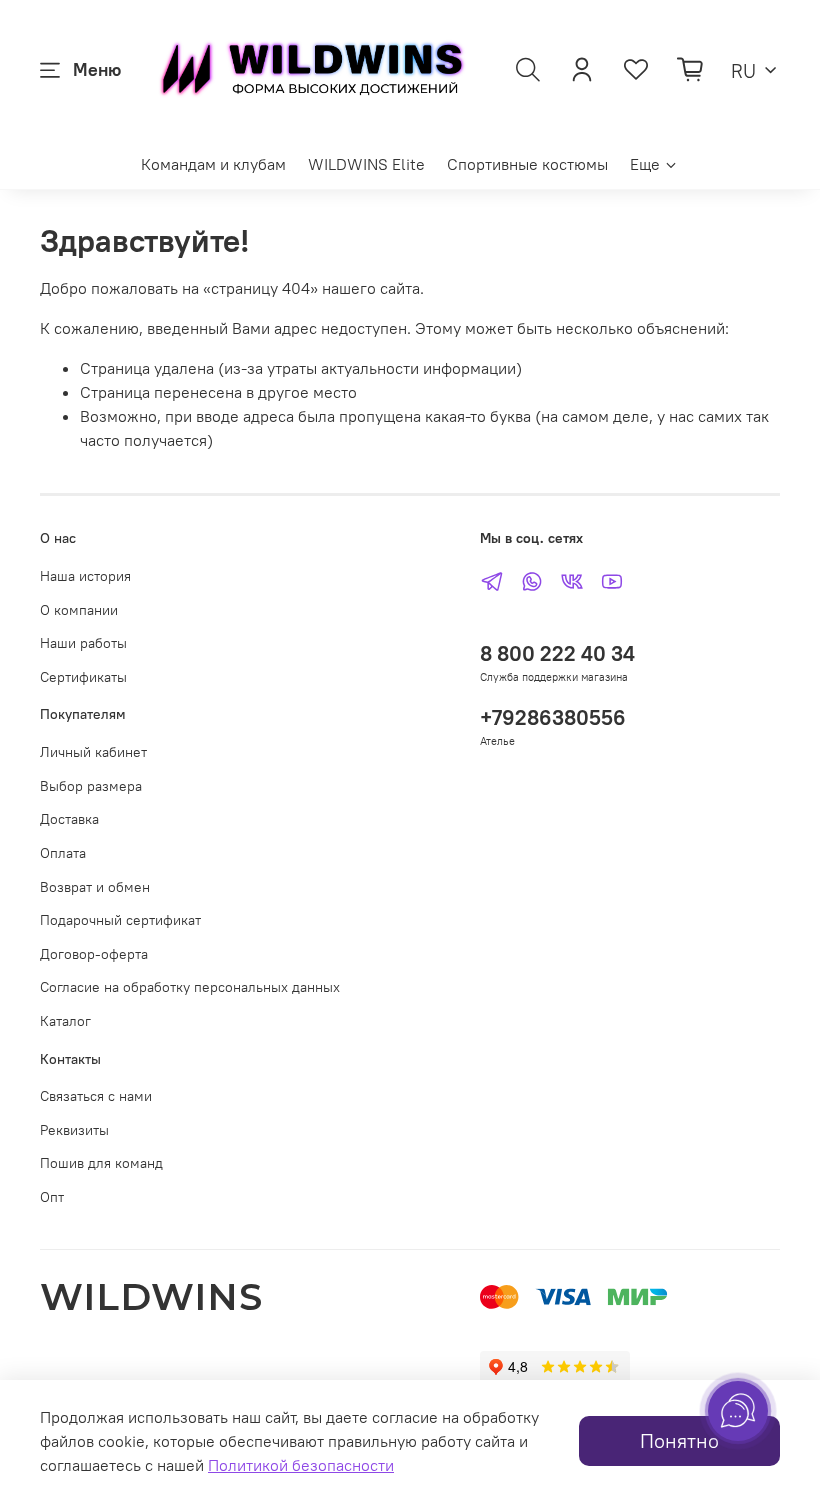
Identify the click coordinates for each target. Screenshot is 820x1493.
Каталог (65, 1021)
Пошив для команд (101, 1163)
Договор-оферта (94, 954)
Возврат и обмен (95, 887)
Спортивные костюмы (527, 164)
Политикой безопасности (301, 1465)
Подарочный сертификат (120, 920)
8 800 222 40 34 (557, 653)
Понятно (679, 1440)
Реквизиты (74, 1130)
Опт (52, 1197)
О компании (79, 610)
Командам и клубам (213, 164)
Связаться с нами (96, 1096)
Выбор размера (91, 786)
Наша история (85, 576)
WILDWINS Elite (366, 164)
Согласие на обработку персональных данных (190, 987)
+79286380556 (553, 717)
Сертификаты (83, 677)
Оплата (63, 853)
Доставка (69, 819)
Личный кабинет (93, 752)
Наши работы (83, 643)
